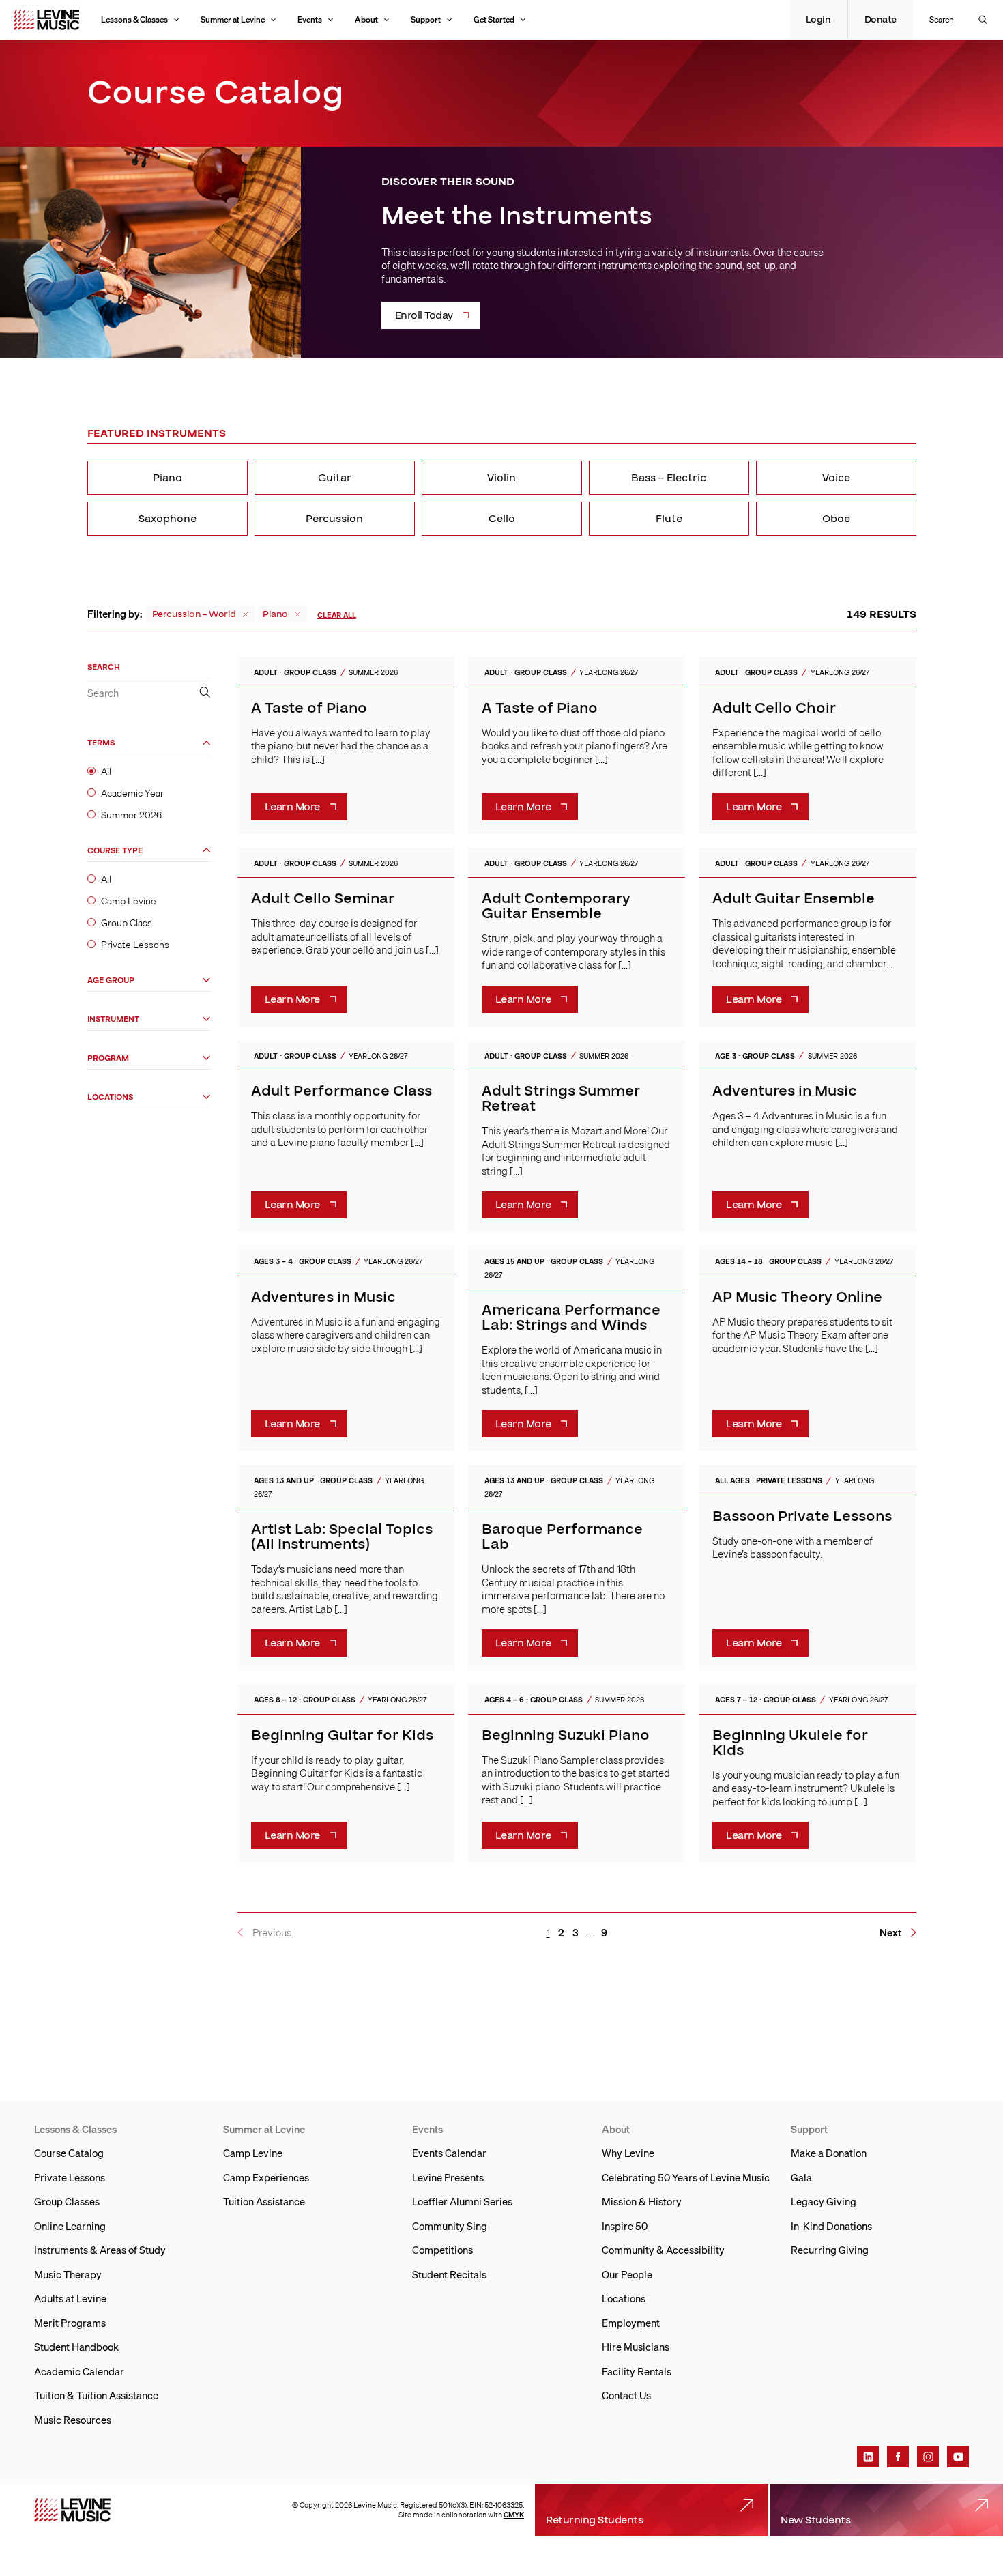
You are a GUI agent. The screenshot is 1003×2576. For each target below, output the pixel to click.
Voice (836, 478)
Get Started (494, 19)
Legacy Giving (824, 2201)
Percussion (334, 519)
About (366, 19)
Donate (881, 20)
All (106, 772)
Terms (101, 744)
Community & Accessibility (663, 2250)
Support (426, 19)
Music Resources (73, 2420)
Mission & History (642, 2201)
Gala (801, 2177)
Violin (501, 478)
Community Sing (450, 2226)
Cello (502, 519)
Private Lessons (135, 945)
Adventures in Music (785, 1091)
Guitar (335, 478)
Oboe (836, 519)
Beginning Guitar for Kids (342, 1735)
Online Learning (70, 2226)
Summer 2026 (131, 816)
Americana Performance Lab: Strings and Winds (571, 1318)
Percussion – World (194, 614)
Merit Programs (70, 2323)
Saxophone (168, 519)
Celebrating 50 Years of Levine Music (686, 2177)
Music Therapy (68, 2274)
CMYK (514, 2515)
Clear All (337, 615)
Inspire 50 (625, 2226)
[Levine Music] (72, 2510)
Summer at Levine (233, 19)
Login (818, 20)
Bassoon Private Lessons (802, 1516)
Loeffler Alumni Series (462, 2201)
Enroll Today (424, 315)
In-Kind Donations (831, 2226)
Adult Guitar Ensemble (794, 899)
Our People (627, 2274)
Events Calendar (449, 2153)
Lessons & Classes (134, 19)
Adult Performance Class (341, 1091)
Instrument (113, 1019)
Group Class (127, 924)
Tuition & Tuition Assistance (96, 2395)
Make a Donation (829, 2153)
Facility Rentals (637, 2371)
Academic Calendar (79, 2371)
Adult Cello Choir (774, 708)
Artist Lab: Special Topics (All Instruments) (342, 1537)
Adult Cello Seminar (323, 899)
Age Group (111, 981)
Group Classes (67, 2201)
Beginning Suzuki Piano (566, 1735)
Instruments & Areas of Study (100, 2250)
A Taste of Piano (309, 708)
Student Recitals (449, 2274)
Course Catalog (69, 2153)
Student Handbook (76, 2347)
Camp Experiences (266, 2177)
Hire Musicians (636, 2347)
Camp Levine (129, 901)
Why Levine (628, 2153)
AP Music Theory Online (797, 1297)
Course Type (115, 851)
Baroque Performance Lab (562, 1537)
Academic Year (132, 794)
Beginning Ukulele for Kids (790, 1743)
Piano (168, 478)
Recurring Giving (830, 2250)
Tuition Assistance (264, 2201)
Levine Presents (448, 2177)
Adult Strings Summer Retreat (561, 1099)
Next (890, 1933)
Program (108, 1058)
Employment (631, 2323)
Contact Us (626, 2395)
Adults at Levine (70, 2298)
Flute (669, 519)
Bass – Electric (669, 478)
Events (310, 19)
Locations (110, 1097)
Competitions (442, 2250)
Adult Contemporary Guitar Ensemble (556, 906)
